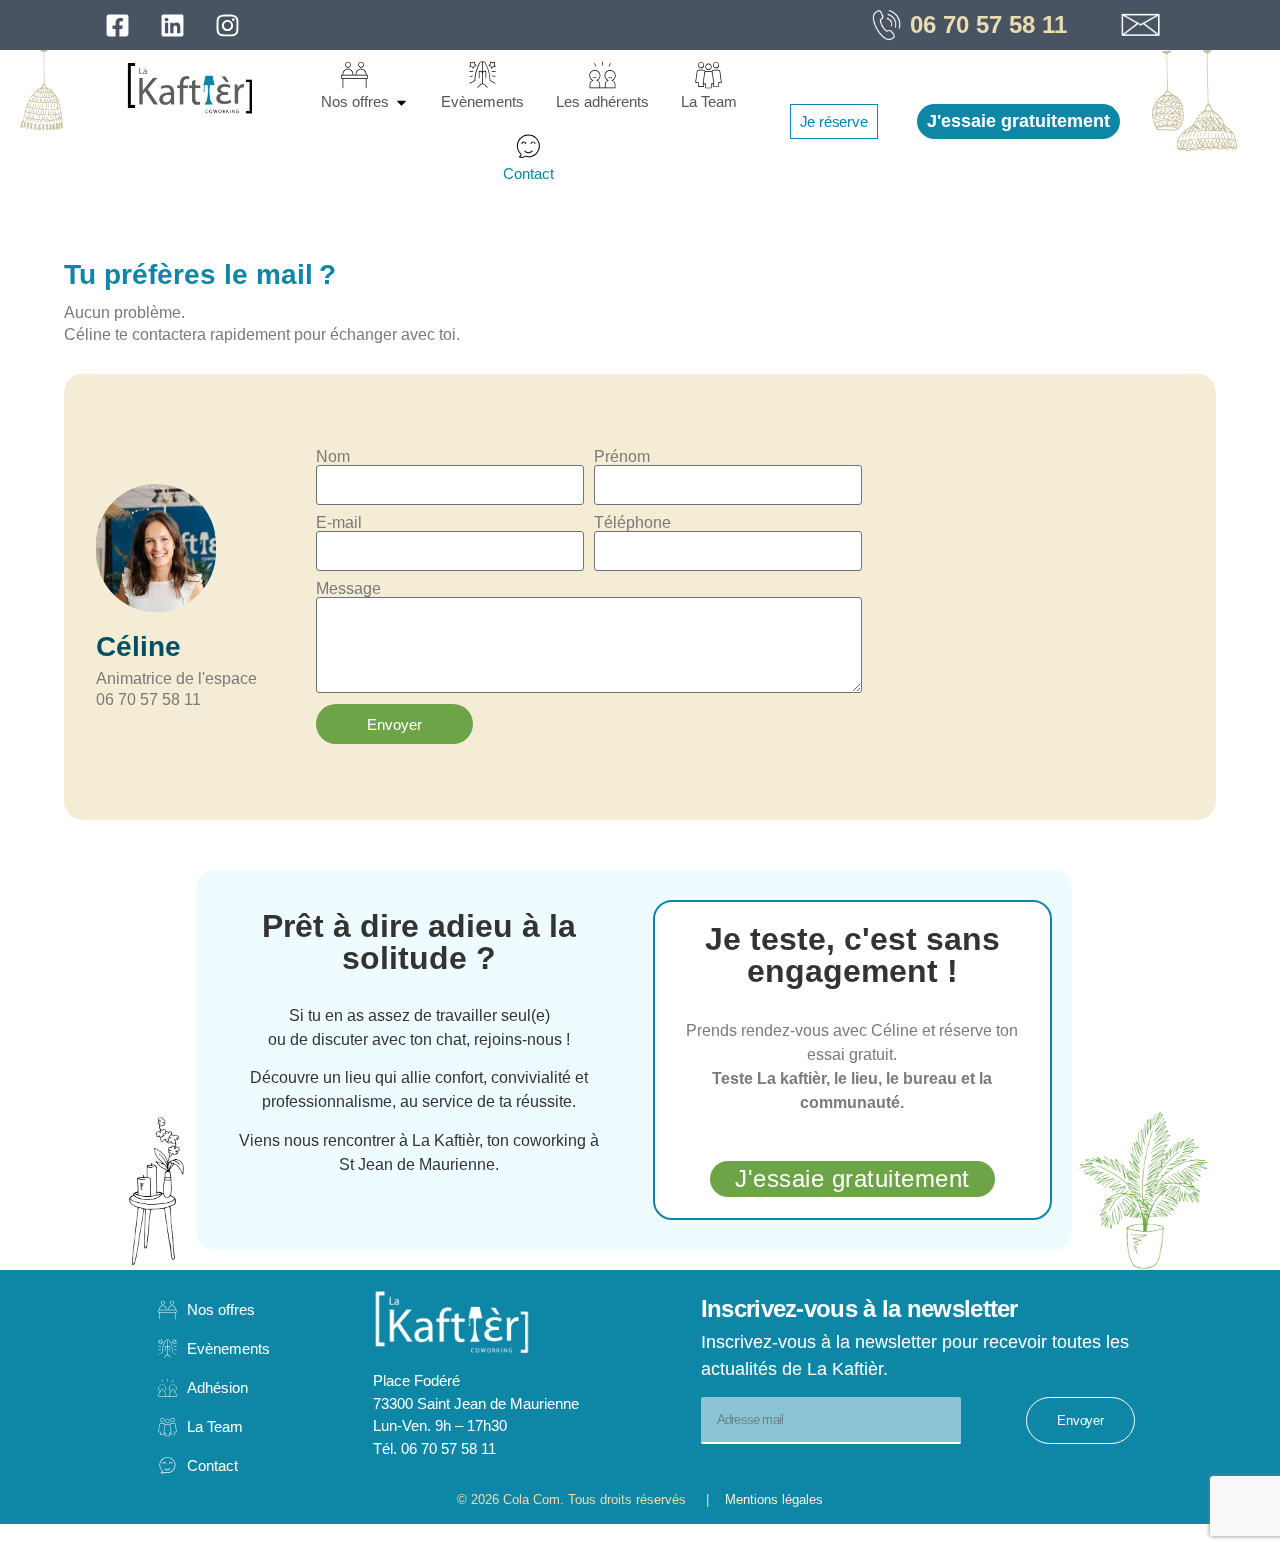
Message (348, 589)
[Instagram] (228, 25)
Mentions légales (766, 1499)
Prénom (622, 457)
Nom (333, 457)
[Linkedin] (173, 25)
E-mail (339, 523)
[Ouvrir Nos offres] (401, 102)
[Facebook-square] (118, 25)
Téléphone (632, 523)
